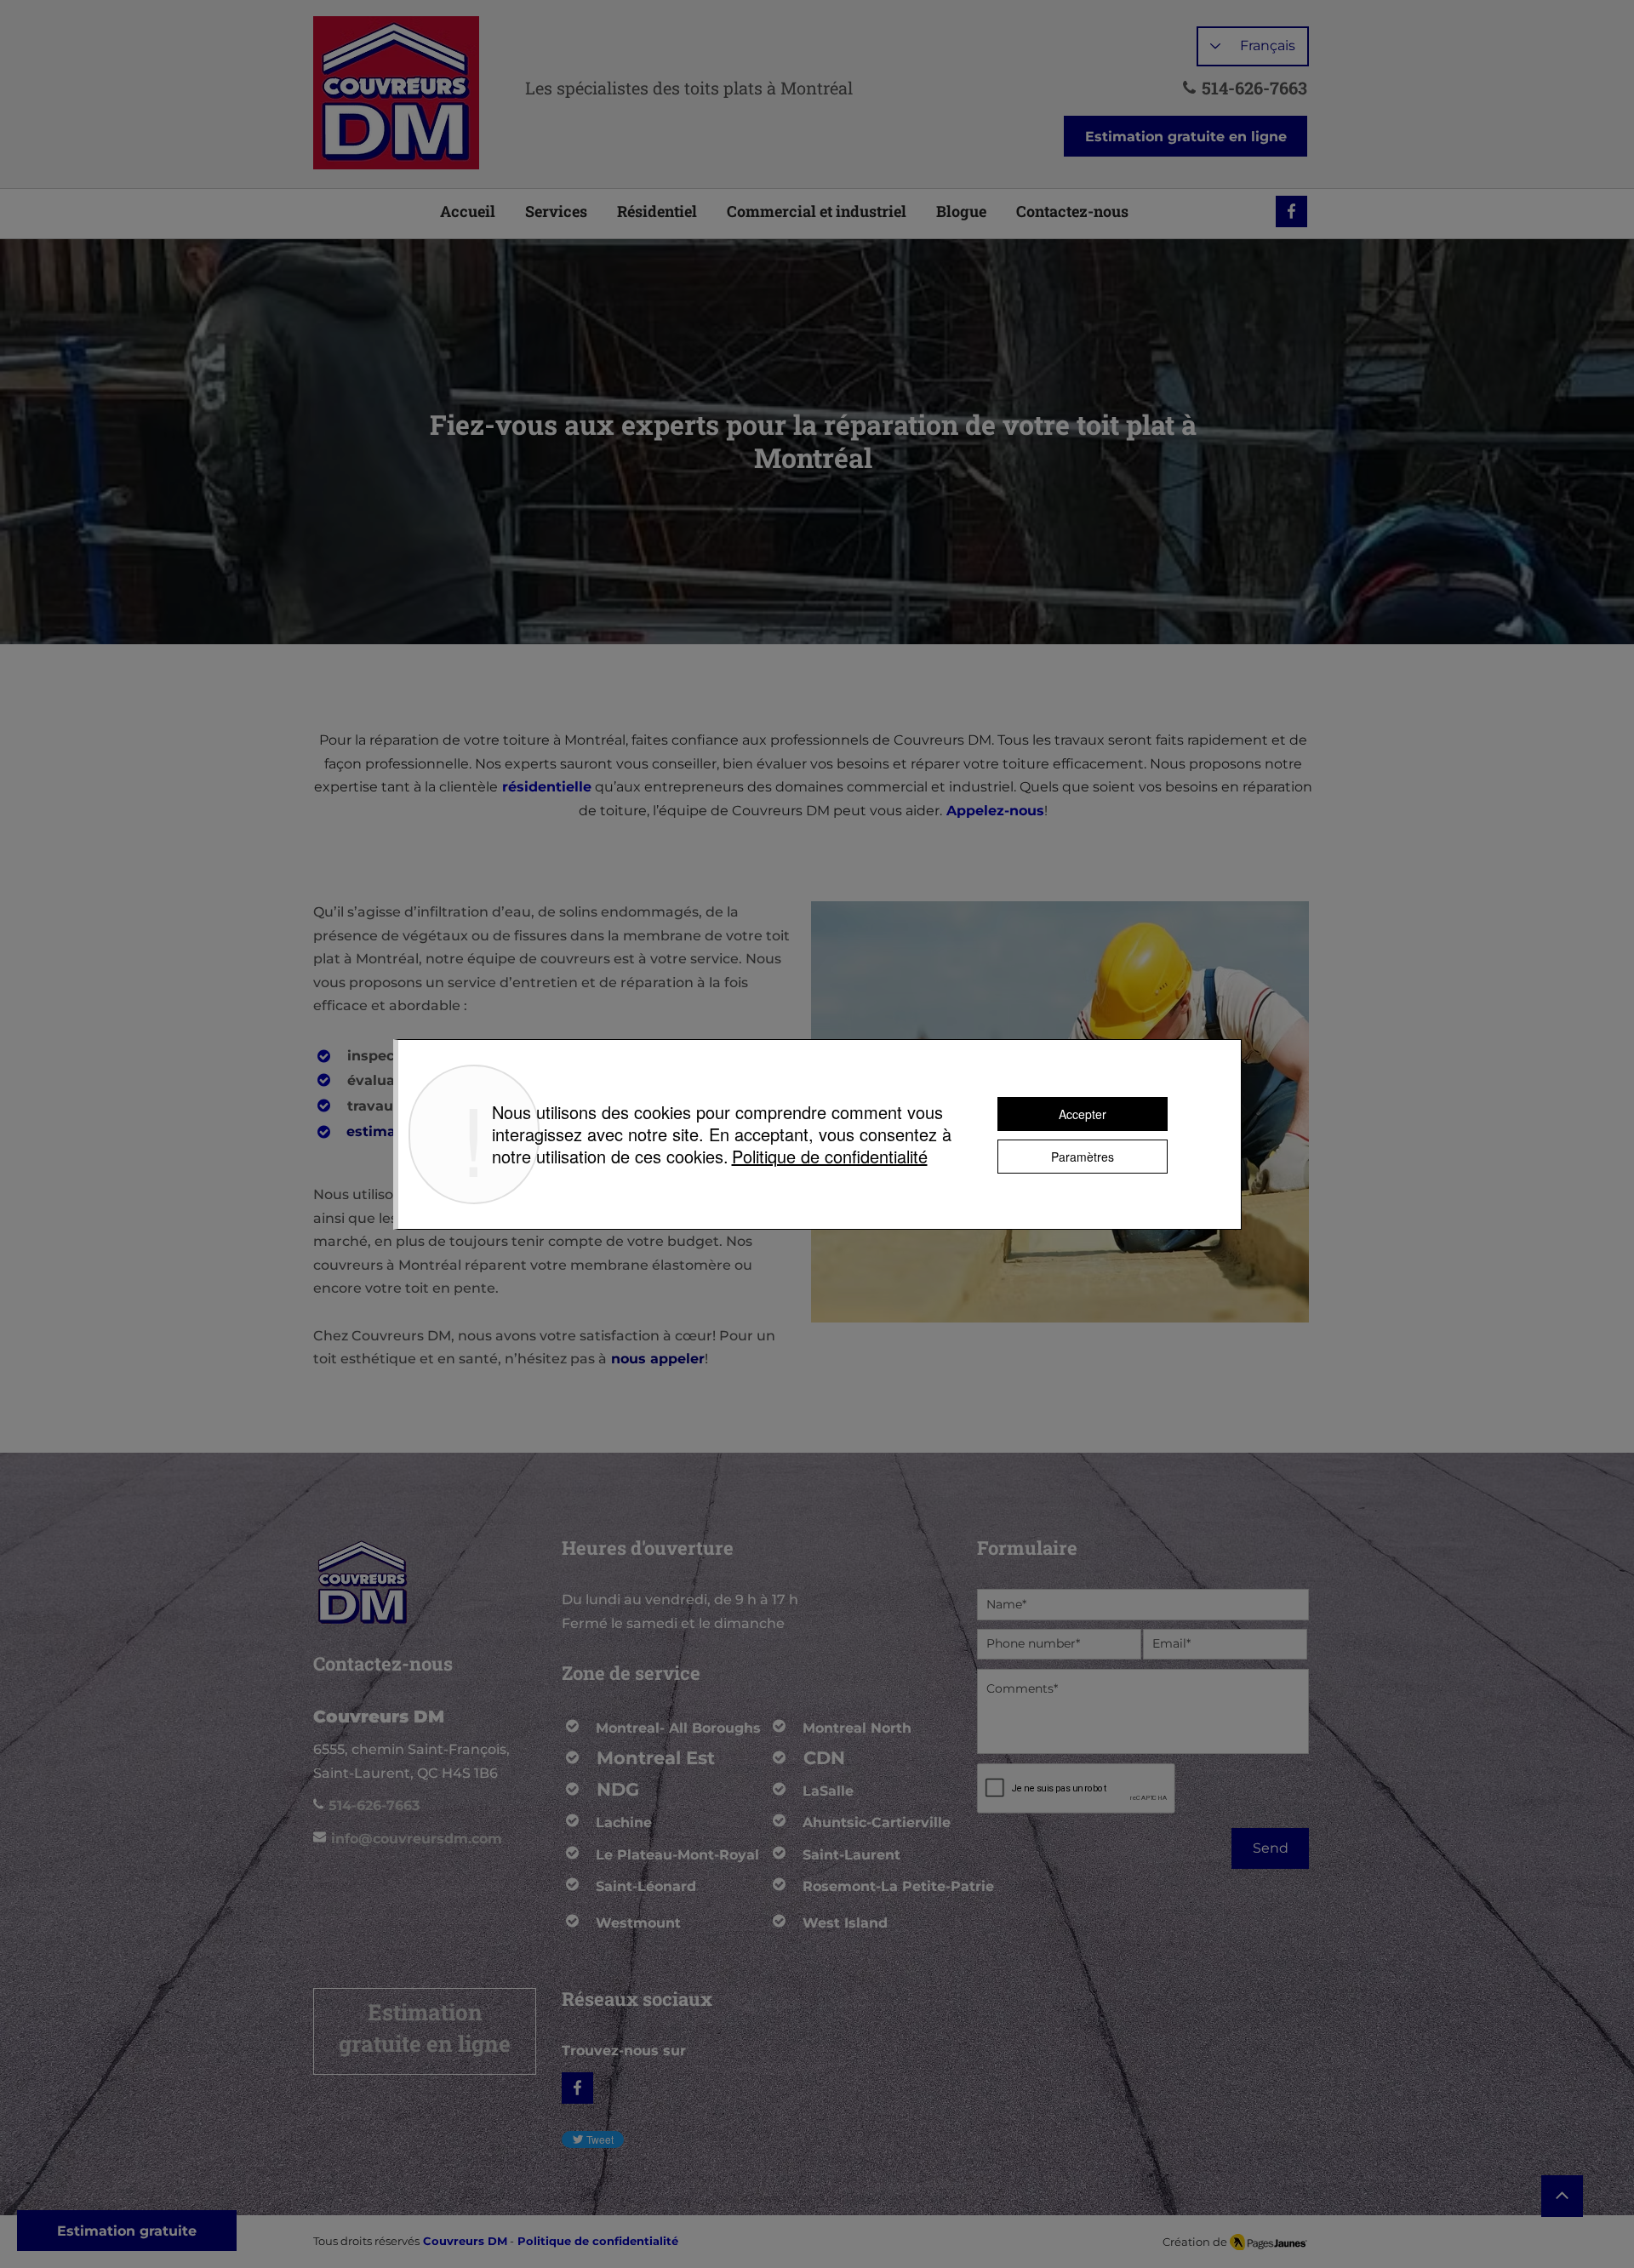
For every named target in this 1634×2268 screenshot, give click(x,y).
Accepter (1083, 1114)
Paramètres (1083, 1157)
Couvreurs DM (465, 2241)
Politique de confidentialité (830, 1156)
